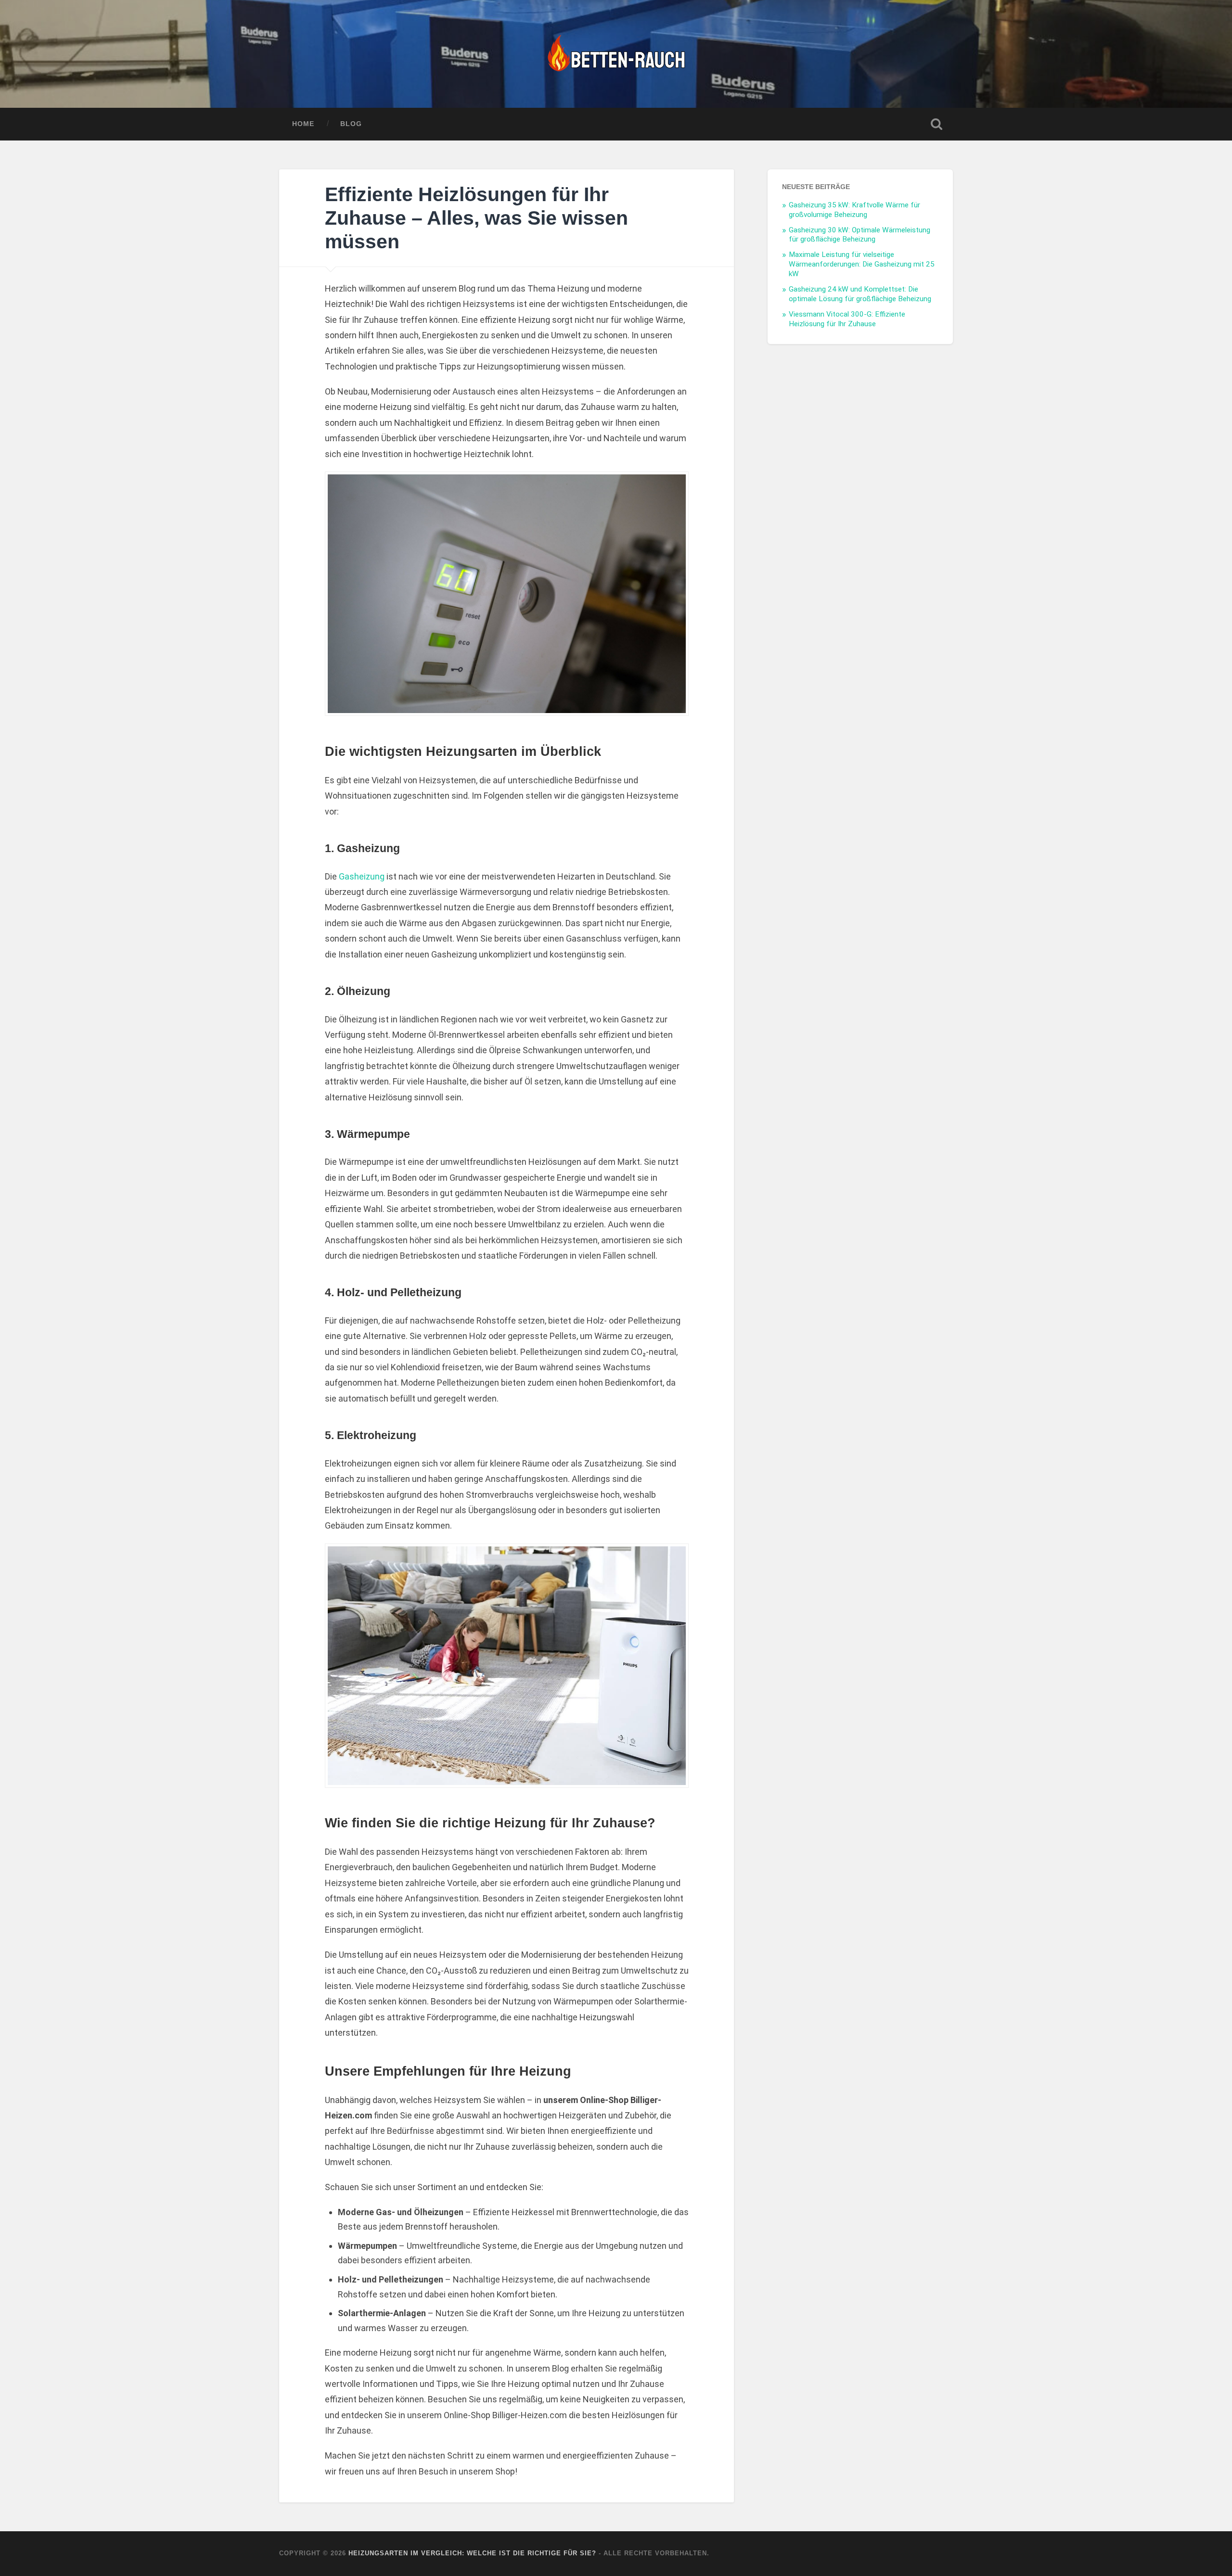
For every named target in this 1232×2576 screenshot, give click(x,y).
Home (303, 124)
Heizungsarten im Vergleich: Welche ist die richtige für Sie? (472, 2553)
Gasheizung (362, 876)
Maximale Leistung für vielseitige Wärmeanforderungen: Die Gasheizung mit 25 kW (862, 264)
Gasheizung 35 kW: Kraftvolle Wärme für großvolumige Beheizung (854, 210)
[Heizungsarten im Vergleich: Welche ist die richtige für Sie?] (616, 54)
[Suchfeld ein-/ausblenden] (937, 124)
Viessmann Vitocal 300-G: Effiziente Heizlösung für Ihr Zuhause (847, 319)
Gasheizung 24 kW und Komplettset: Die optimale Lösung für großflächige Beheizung (860, 294)
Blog (351, 124)
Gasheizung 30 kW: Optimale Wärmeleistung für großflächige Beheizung (860, 235)
